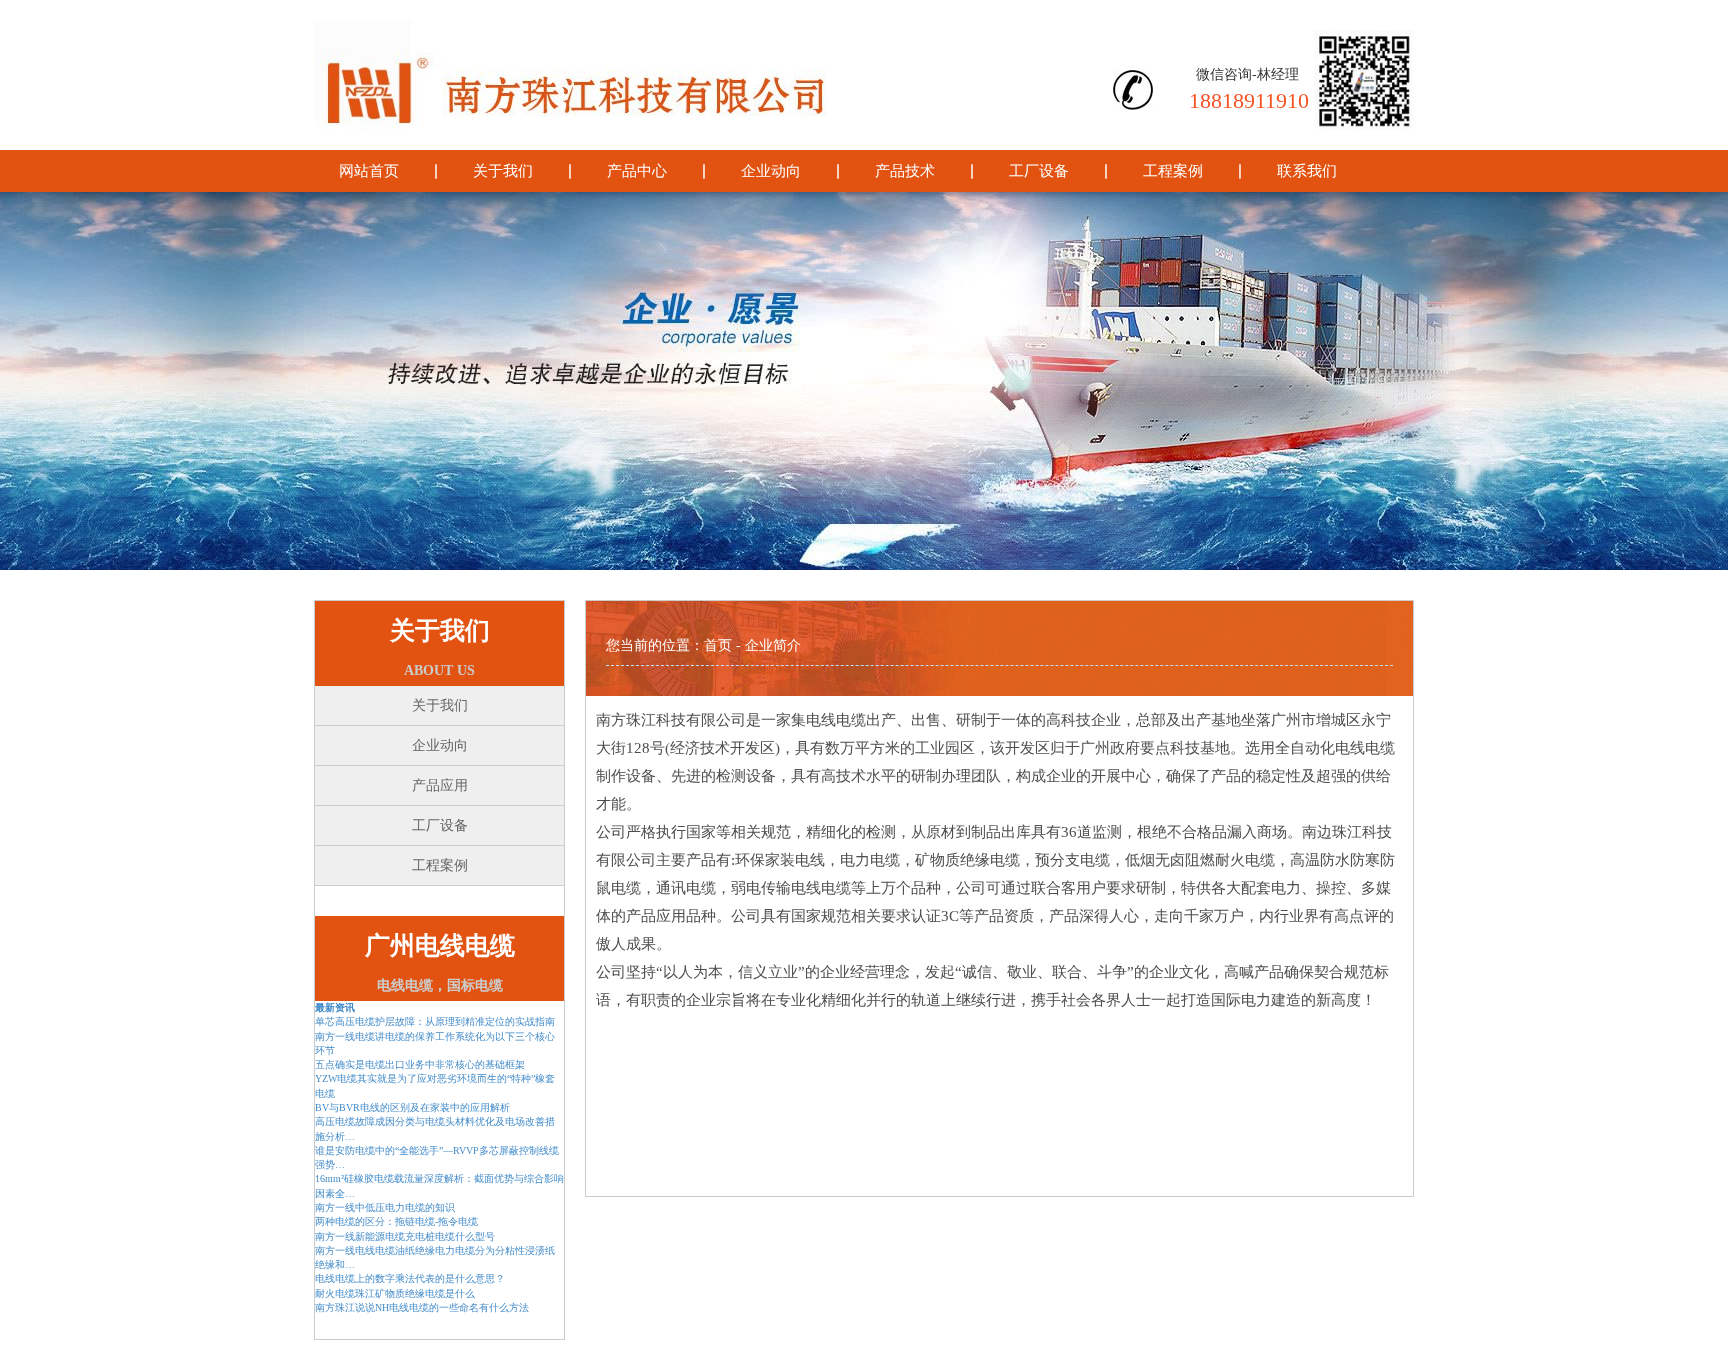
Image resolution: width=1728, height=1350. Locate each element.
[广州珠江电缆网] (664, 75)
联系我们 (1307, 171)
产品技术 (905, 171)
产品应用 (440, 785)
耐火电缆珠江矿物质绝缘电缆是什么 (395, 1293)
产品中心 (637, 171)
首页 (718, 645)
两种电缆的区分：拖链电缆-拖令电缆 (396, 1221)
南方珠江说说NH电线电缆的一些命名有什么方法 (422, 1307)
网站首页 (369, 171)
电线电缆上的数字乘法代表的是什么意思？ (410, 1278)
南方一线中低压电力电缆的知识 (385, 1207)
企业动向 (771, 171)
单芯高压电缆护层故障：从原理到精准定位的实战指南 (435, 1021)
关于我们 (503, 171)
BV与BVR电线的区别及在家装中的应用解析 (412, 1107)
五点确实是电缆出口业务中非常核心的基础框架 (420, 1064)
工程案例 (1173, 171)
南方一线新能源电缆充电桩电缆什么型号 (405, 1236)
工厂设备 (1039, 171)
